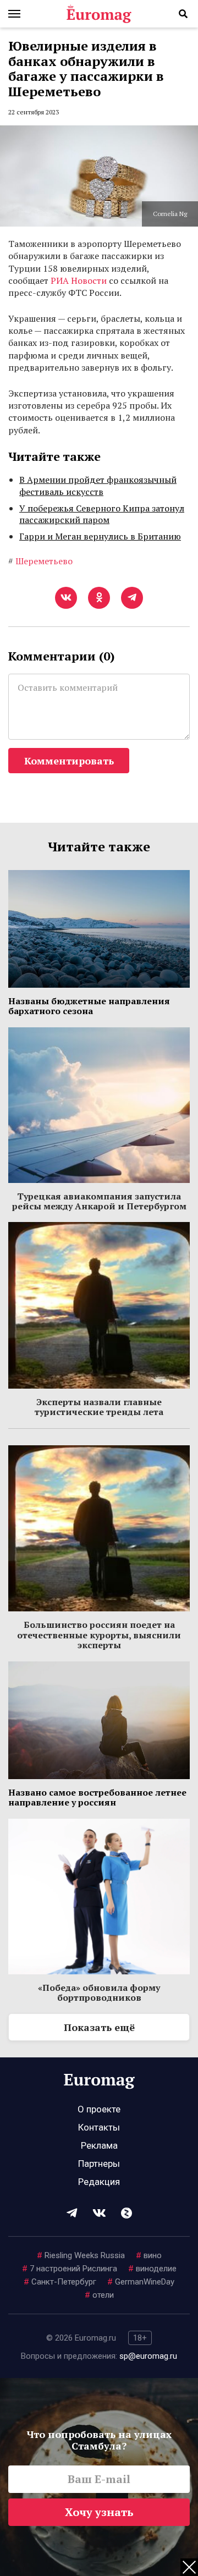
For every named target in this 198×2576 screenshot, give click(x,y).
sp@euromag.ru (148, 2356)
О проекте (99, 2109)
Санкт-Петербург (60, 2282)
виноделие (152, 2269)
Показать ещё (99, 2027)
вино (149, 2255)
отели (99, 2295)
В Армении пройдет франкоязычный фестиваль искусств (98, 486)
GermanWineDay (141, 2282)
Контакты (99, 2127)
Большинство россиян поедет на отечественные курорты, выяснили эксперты (99, 1635)
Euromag (99, 14)
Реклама (99, 2145)
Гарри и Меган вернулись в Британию (100, 536)
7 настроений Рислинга (70, 2269)
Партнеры (99, 2164)
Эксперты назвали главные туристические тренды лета (99, 1407)
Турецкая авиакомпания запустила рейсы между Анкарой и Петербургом (99, 1201)
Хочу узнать (99, 2512)
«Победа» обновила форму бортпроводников (99, 1992)
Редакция (99, 2182)
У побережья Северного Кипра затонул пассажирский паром (102, 514)
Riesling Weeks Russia (81, 2255)
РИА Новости (79, 280)
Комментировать (69, 761)
